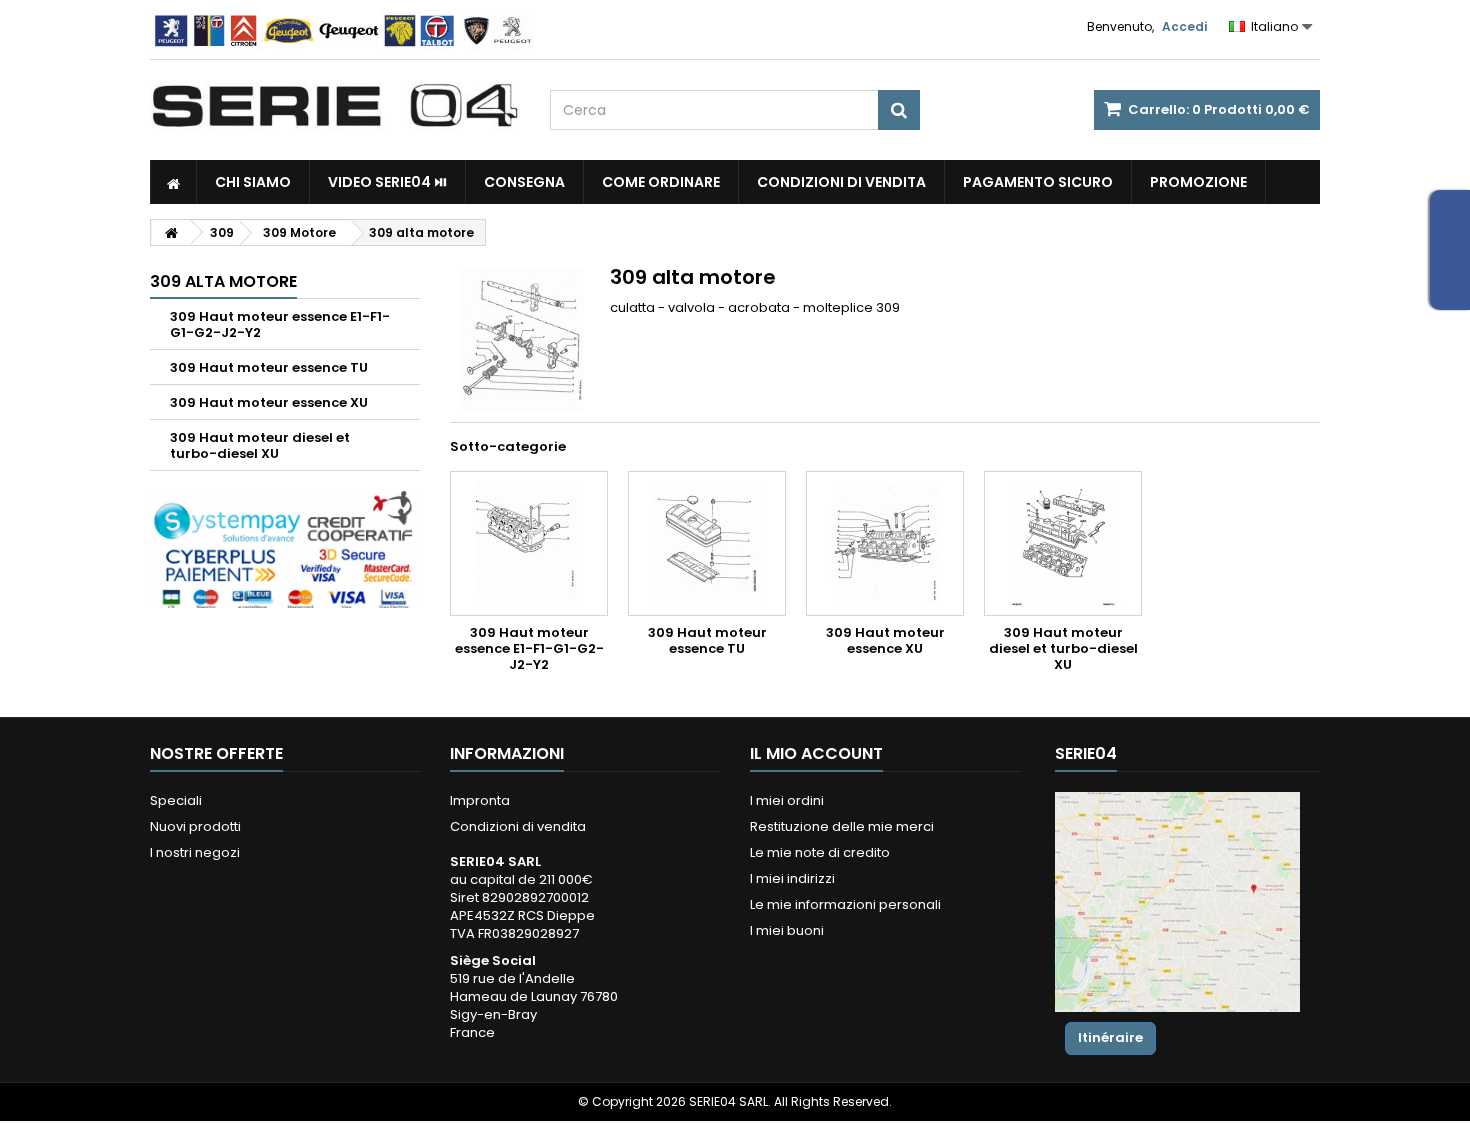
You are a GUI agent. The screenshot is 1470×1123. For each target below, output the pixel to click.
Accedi (1184, 26)
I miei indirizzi (792, 878)
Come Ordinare (661, 182)
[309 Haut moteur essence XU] (885, 543)
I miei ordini (787, 800)
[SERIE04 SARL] (335, 106)
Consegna (524, 182)
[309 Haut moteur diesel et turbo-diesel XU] (1063, 543)
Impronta (480, 800)
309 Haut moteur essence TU (269, 367)
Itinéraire (1110, 1037)
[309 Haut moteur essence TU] (707, 543)
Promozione (1198, 182)
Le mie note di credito (820, 852)
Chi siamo (253, 182)
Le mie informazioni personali (845, 904)
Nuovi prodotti (195, 826)
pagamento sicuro (1038, 182)
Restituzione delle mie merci (842, 826)
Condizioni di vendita (841, 182)
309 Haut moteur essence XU (269, 402)
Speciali (176, 800)
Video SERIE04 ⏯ (387, 182)
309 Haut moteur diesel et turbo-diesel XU (260, 445)
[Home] (173, 182)
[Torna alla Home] (171, 232)
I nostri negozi (195, 852)
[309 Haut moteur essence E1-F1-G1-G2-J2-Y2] (529, 543)
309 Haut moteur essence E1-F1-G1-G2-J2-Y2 (280, 324)
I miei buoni (787, 930)
